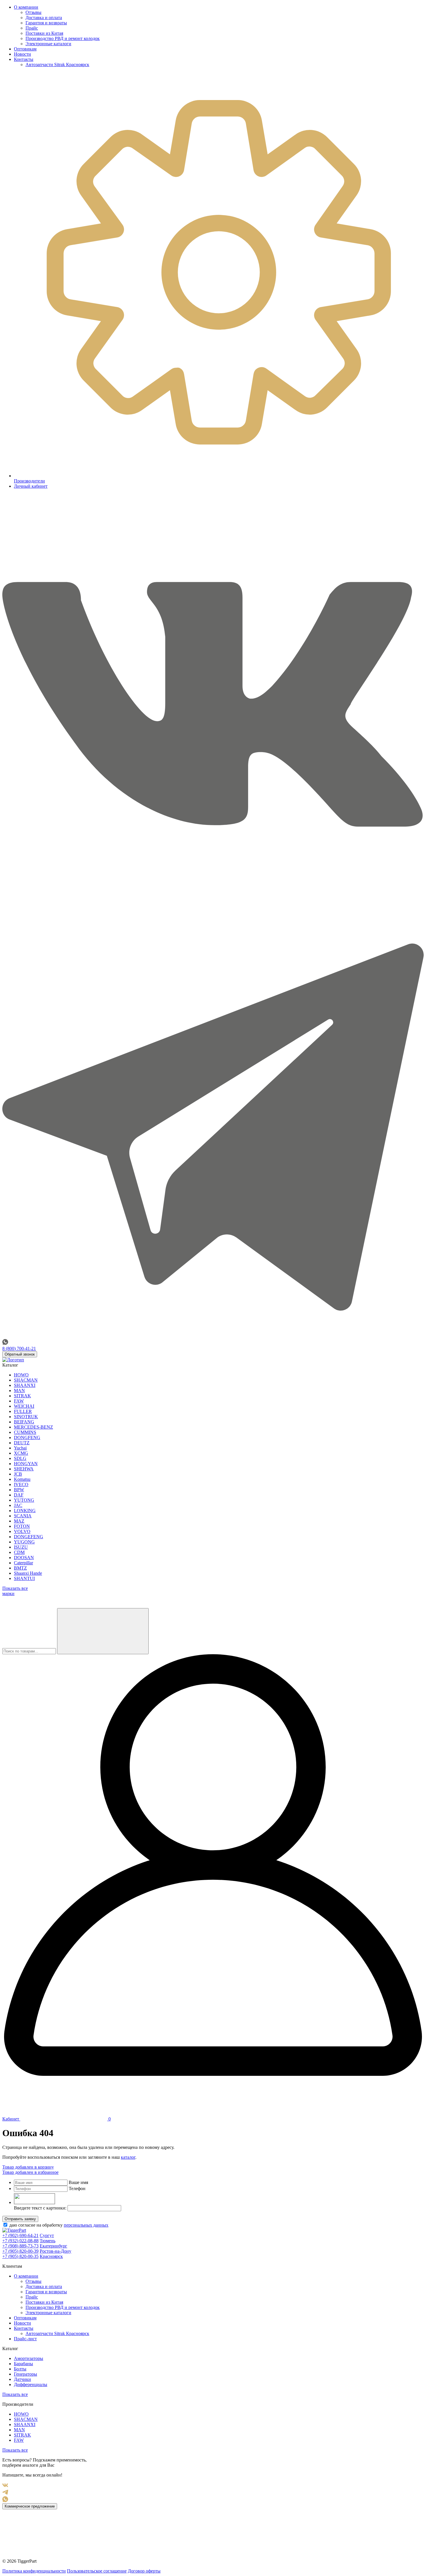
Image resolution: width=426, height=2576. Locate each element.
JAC (18, 1505)
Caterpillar (23, 1563)
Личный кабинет (31, 486)
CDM (19, 1552)
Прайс (32, 28)
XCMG (21, 1453)
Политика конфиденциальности (34, 2571)
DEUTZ (22, 1443)
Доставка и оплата (44, 18)
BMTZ (20, 1568)
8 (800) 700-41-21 (19, 1348)
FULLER (23, 1411)
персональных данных (86, 2225)
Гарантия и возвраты (46, 23)
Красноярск (51, 2256)
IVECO (21, 1484)
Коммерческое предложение (30, 2506)
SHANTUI (24, 1578)
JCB (18, 1474)
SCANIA (23, 1516)
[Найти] (103, 1631)
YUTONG (24, 1500)
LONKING (25, 1511)
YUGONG (24, 1542)
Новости (22, 54)
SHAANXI (25, 1385)
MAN (19, 1391)
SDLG (20, 1458)
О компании (26, 7)
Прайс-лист (25, 2339)
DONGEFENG (29, 1537)
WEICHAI (24, 1406)
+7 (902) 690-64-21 (20, 2235)
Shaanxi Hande (28, 1573)
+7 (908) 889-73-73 (20, 2246)
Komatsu (22, 1479)
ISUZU (21, 1547)
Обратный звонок (20, 1354)
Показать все (15, 2394)
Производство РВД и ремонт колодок (63, 38)
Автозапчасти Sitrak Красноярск (57, 65)
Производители (29, 481)
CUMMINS (25, 1432)
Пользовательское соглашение (97, 2571)
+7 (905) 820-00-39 (20, 2251)
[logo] (13, 1360)
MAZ (19, 1521)
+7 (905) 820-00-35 (20, 2256)
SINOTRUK (26, 1417)
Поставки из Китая (44, 33)
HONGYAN (26, 1464)
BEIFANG (24, 1422)
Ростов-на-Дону (55, 2251)
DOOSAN (24, 1558)
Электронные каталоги (48, 44)
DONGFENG (27, 1437)
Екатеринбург (53, 2246)
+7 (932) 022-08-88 (20, 2241)
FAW (19, 1401)
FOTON (22, 1526)
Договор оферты (144, 2571)
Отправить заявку (20, 2219)
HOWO (21, 1375)
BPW (19, 1490)
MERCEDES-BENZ (33, 1427)
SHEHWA (24, 1469)
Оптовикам (25, 49)
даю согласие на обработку (58, 2225)
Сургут (47, 2235)
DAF (19, 1495)
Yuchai (20, 1448)
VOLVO (22, 1531)
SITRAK (22, 1396)
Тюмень (48, 2241)
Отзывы (33, 12)
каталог (128, 2157)
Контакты (24, 59)
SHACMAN (26, 1380)
